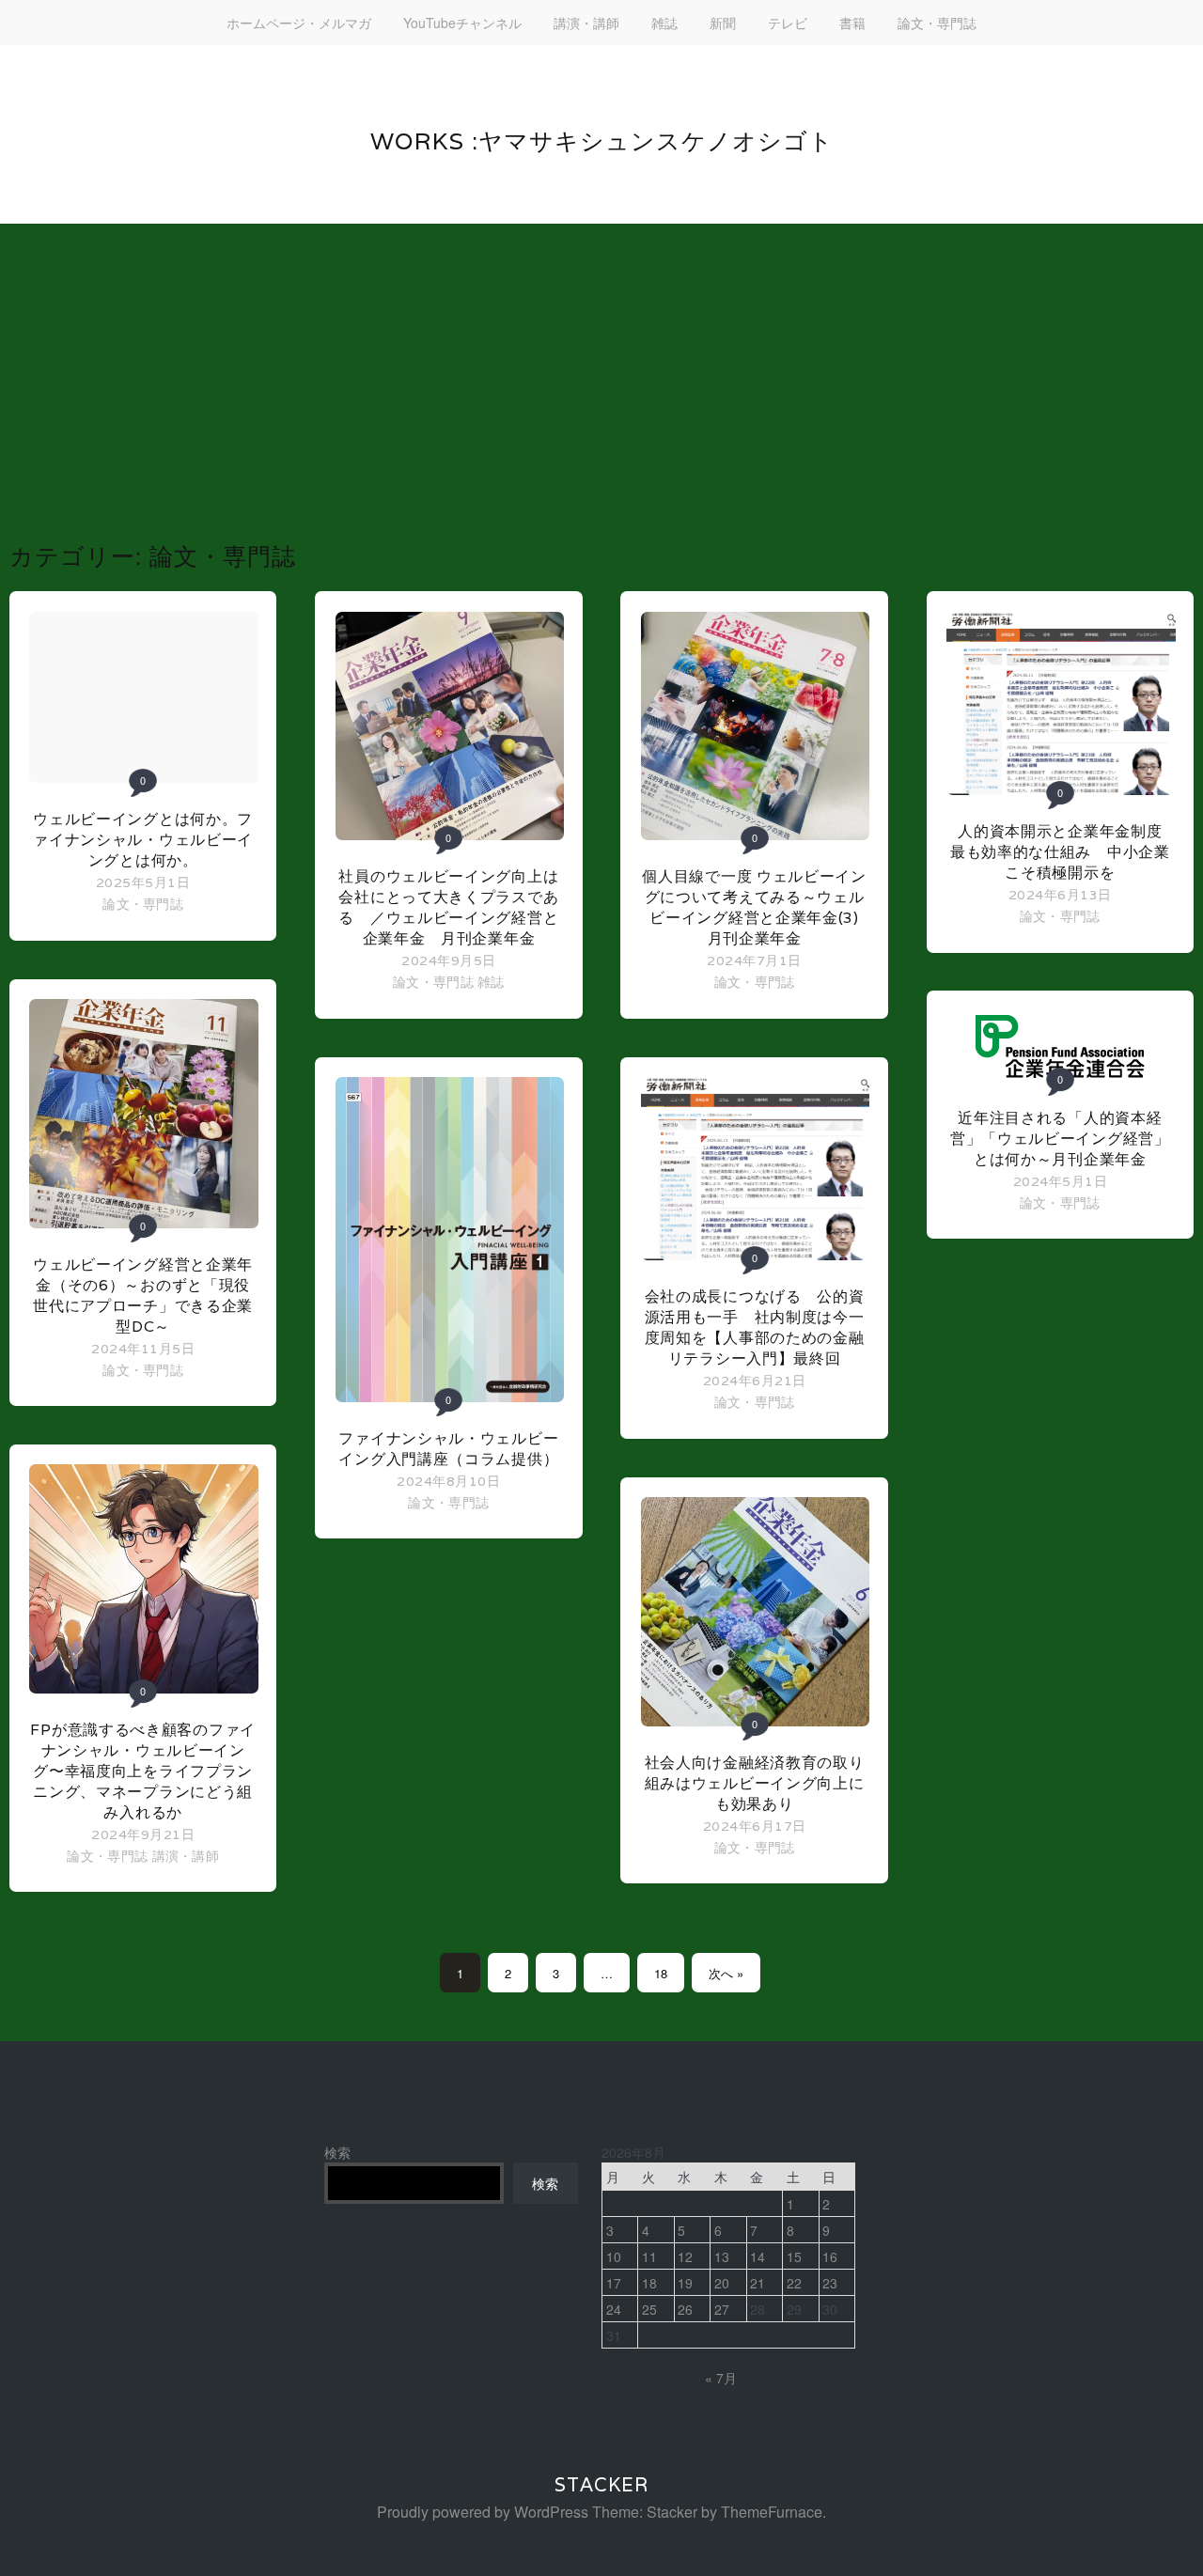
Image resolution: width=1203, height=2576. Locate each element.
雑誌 (664, 23)
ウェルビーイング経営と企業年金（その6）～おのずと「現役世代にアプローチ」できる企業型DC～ (143, 1296)
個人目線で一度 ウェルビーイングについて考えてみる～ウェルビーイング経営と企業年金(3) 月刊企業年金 (754, 907)
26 (685, 2309)
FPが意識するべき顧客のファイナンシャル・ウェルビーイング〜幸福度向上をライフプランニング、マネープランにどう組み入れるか (143, 1771)
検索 (337, 2152)
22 (794, 2283)
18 (661, 1973)
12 (685, 2256)
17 (614, 2283)
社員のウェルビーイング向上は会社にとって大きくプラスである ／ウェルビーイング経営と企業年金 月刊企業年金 (448, 907)
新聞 (723, 23)
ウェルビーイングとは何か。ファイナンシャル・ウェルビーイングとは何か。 (143, 840)
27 (722, 2309)
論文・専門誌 (937, 23)
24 (614, 2309)
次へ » (726, 1973)
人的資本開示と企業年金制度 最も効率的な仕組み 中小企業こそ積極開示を (1064, 852)
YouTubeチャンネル (462, 23)
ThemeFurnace (772, 2512)
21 (758, 2283)
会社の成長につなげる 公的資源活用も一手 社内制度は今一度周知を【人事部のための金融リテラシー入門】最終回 (755, 1327)
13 (722, 2256)
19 (685, 2283)
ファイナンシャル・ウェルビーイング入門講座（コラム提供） (448, 1449)
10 (614, 2256)
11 (649, 2256)
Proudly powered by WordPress (483, 2512)
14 (758, 2256)
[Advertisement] (601, 400)
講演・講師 (586, 23)
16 (830, 2256)
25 (649, 2309)
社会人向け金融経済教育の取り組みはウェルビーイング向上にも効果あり (755, 1783)
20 (722, 2283)
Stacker (601, 2485)
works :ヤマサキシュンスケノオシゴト (602, 141)
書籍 (852, 23)
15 (794, 2256)
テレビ (788, 23)
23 (830, 2283)
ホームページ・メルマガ (299, 23)
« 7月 (721, 2378)
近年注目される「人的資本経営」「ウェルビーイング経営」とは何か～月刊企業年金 (1060, 1139)
